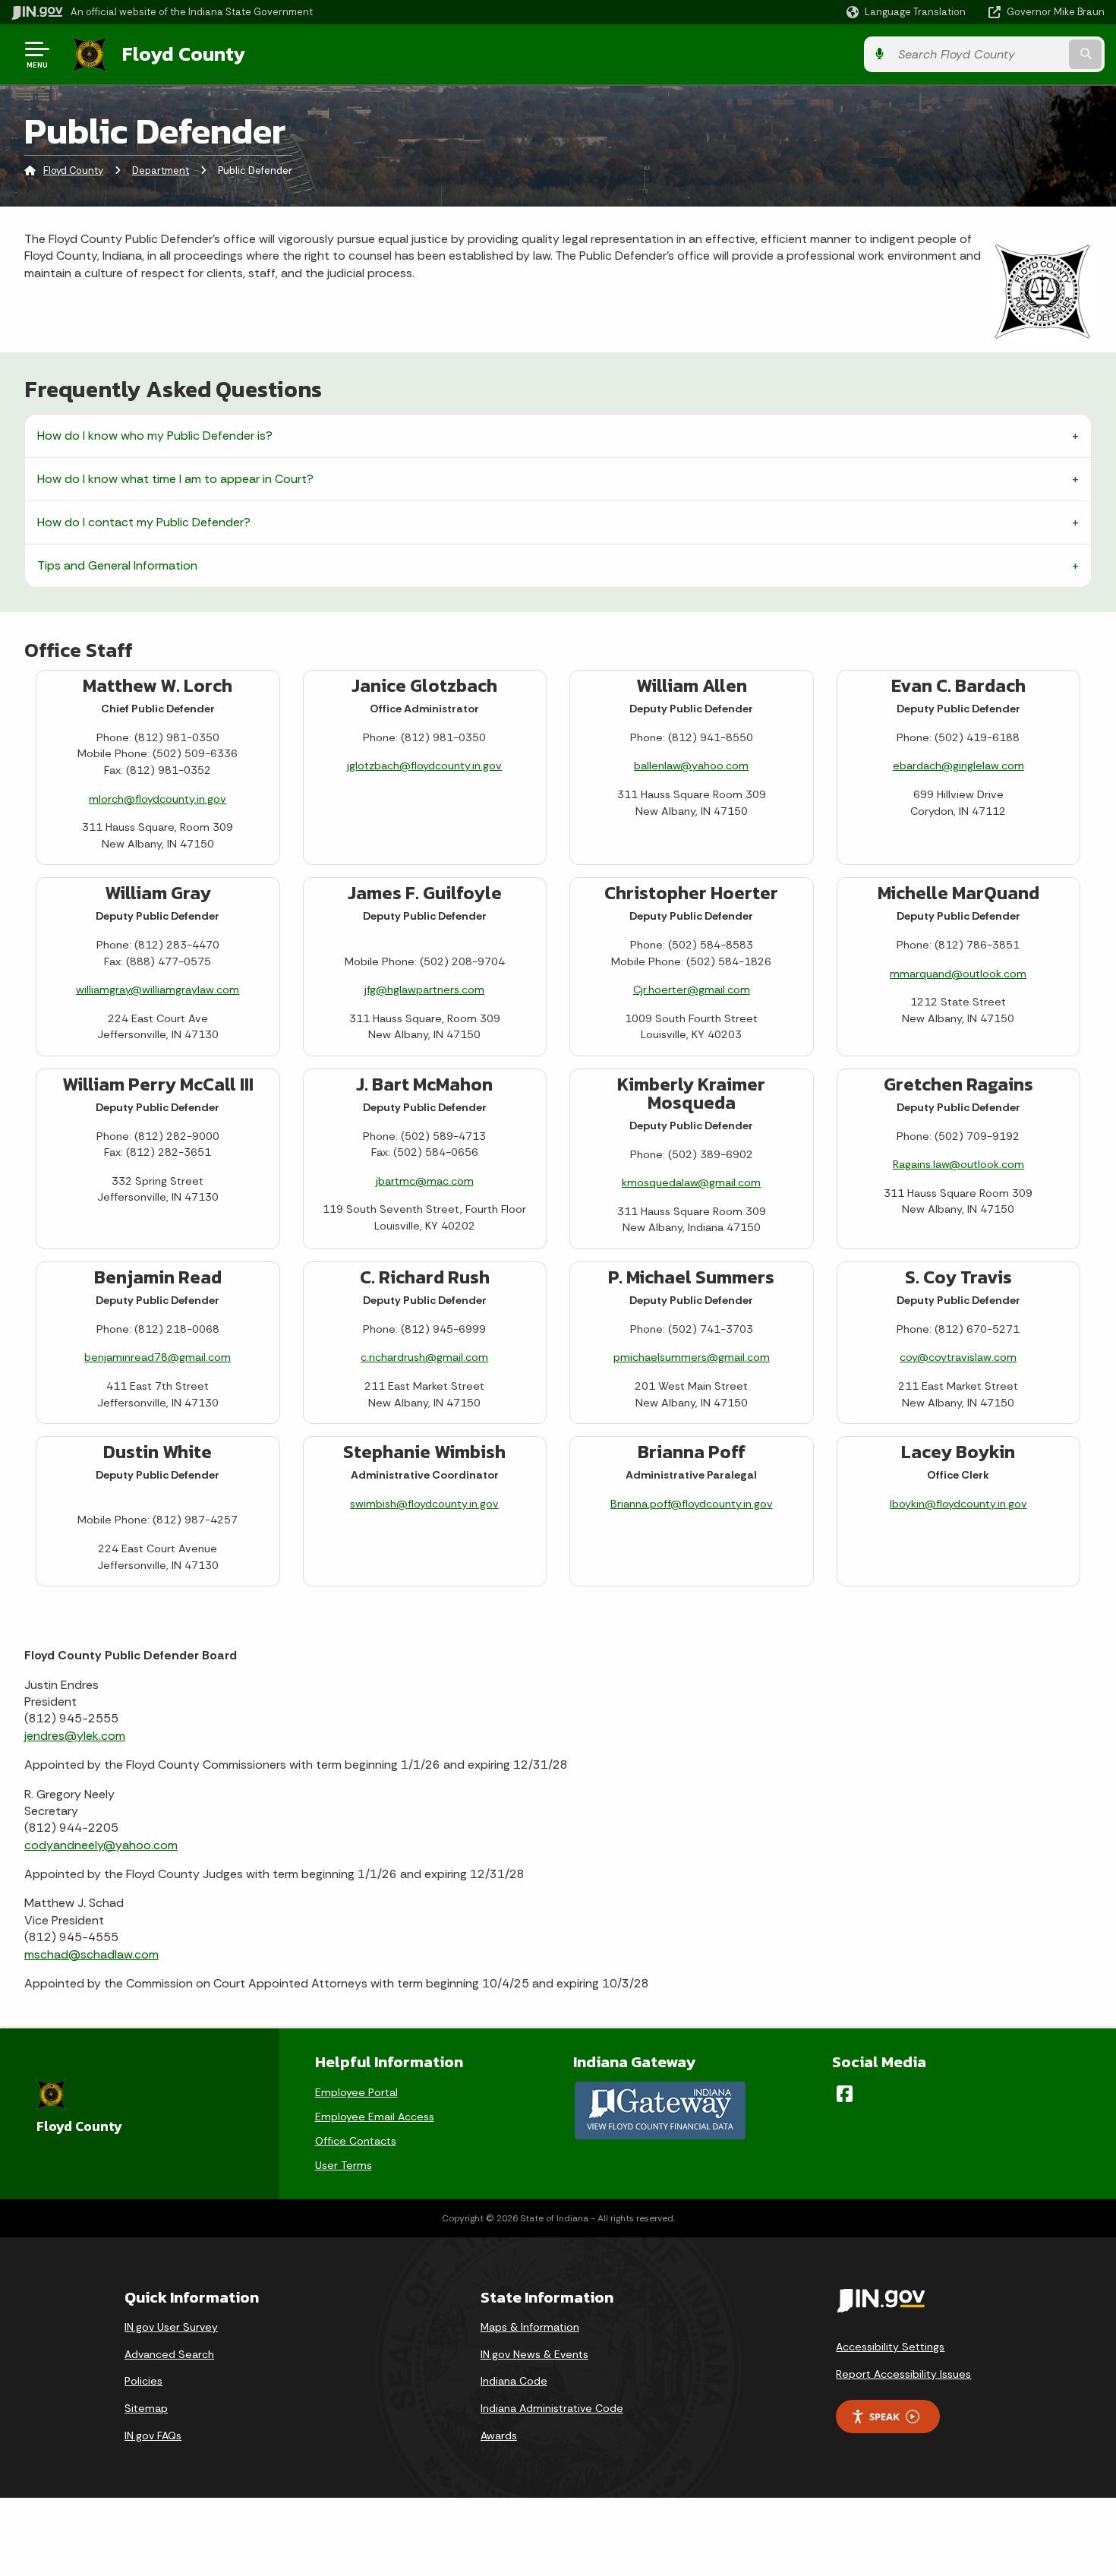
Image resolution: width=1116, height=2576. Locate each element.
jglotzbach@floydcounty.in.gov (424, 766)
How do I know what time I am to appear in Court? (175, 479)
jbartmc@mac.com (425, 1181)
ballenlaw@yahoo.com (691, 766)
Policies (143, 2381)
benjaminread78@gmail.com (158, 1357)
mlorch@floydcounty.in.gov (158, 799)
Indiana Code (514, 2381)
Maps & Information (530, 2327)
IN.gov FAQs (153, 2436)
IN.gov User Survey (171, 2327)
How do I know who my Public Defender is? (155, 436)
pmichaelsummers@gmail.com (692, 1357)
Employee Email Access (375, 2117)
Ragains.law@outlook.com (958, 1164)
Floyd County (184, 54)
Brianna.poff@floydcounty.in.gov (692, 1504)
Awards (499, 2436)
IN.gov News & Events (534, 2354)
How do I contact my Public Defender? (144, 522)
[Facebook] (845, 2094)
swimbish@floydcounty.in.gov (424, 1504)
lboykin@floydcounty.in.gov (958, 1504)
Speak (884, 2417)
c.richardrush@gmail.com (424, 1357)
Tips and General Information (117, 565)
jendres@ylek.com (75, 1736)
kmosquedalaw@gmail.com (691, 1182)
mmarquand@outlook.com (958, 974)
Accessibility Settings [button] (890, 2347)
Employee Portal (356, 2092)
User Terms (344, 2165)
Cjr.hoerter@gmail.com (692, 990)
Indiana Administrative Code (552, 2408)
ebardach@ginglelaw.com (958, 766)
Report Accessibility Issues (903, 2374)
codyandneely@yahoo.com (101, 1845)
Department (161, 170)
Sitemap (146, 2408)
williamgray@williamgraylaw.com (158, 990)
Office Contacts (356, 2141)
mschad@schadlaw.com (91, 1954)
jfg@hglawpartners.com (424, 990)
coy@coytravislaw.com (958, 1357)
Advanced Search (169, 2354)
